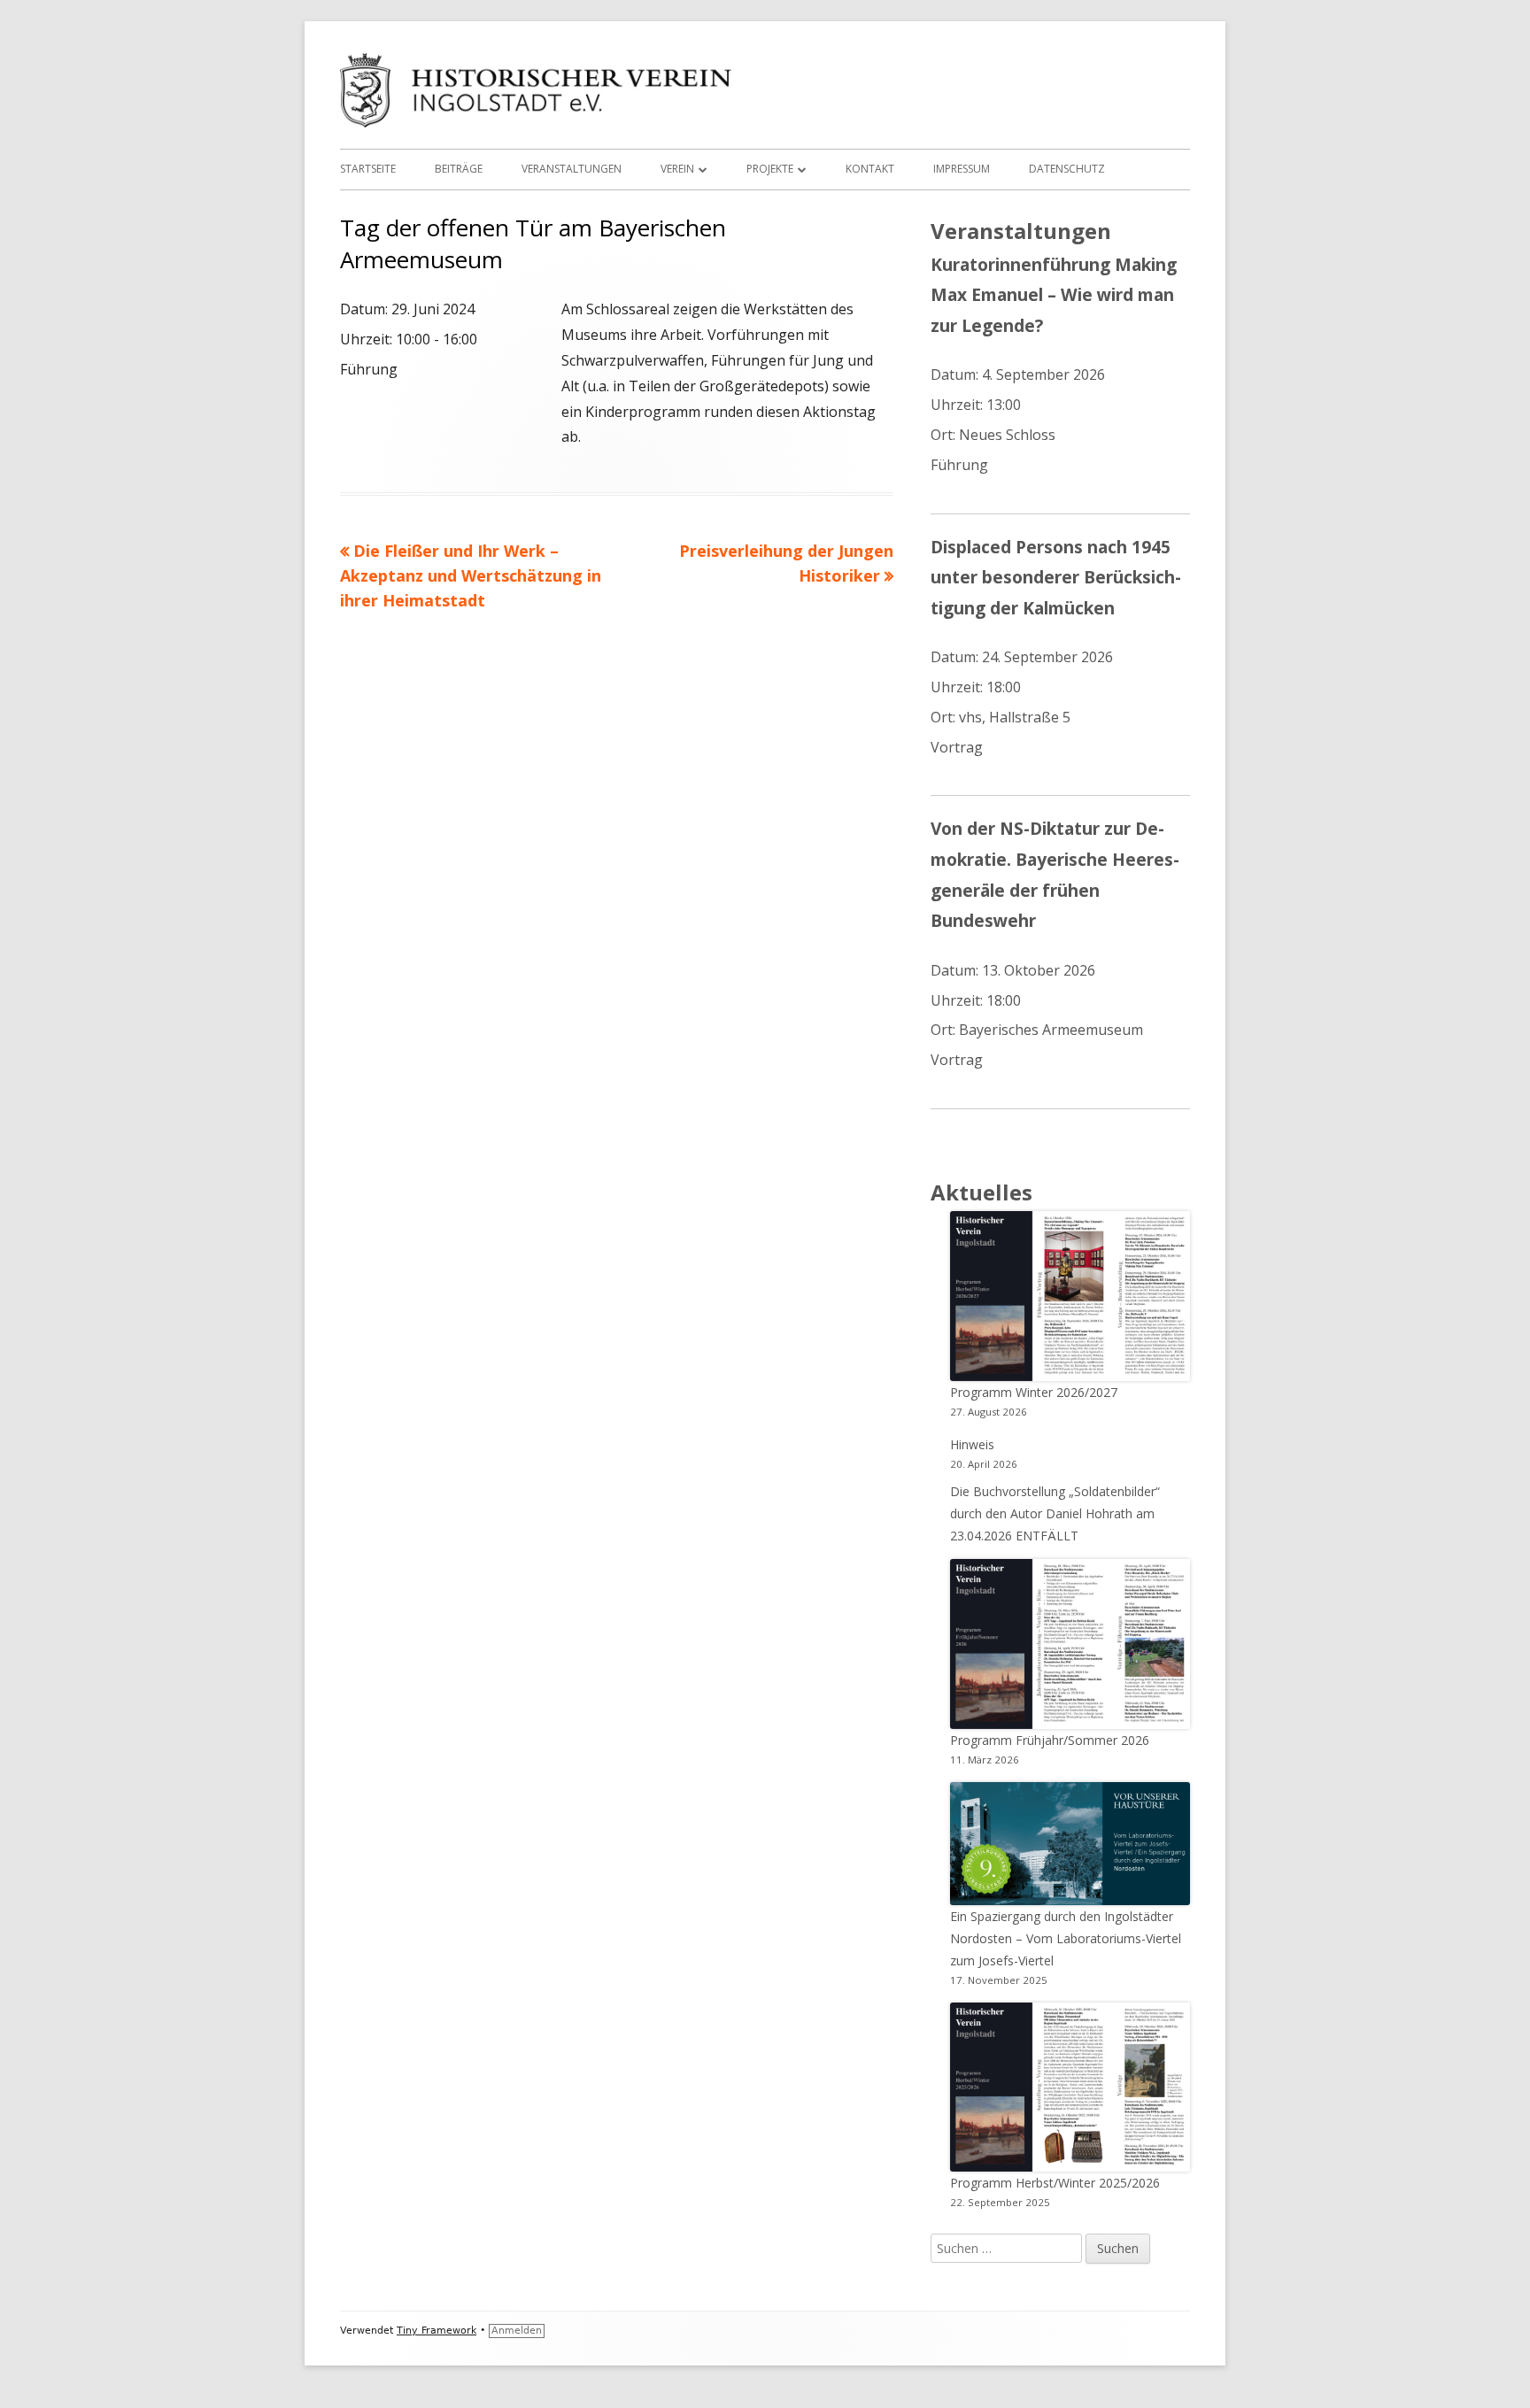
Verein (677, 169)
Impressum (962, 169)
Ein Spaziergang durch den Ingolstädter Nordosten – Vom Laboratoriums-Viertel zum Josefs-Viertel (1066, 1938)
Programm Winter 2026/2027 (1034, 1392)
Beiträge (459, 169)
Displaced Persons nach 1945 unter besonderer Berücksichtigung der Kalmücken (1056, 577)
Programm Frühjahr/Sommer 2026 (1050, 1740)
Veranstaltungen (572, 169)
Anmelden (517, 2331)
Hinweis (972, 1444)
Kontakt (870, 169)
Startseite (368, 169)
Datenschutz (1067, 169)
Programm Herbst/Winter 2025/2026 (1055, 2183)
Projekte (770, 169)
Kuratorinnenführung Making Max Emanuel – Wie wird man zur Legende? (1054, 295)
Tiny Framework (437, 2331)
